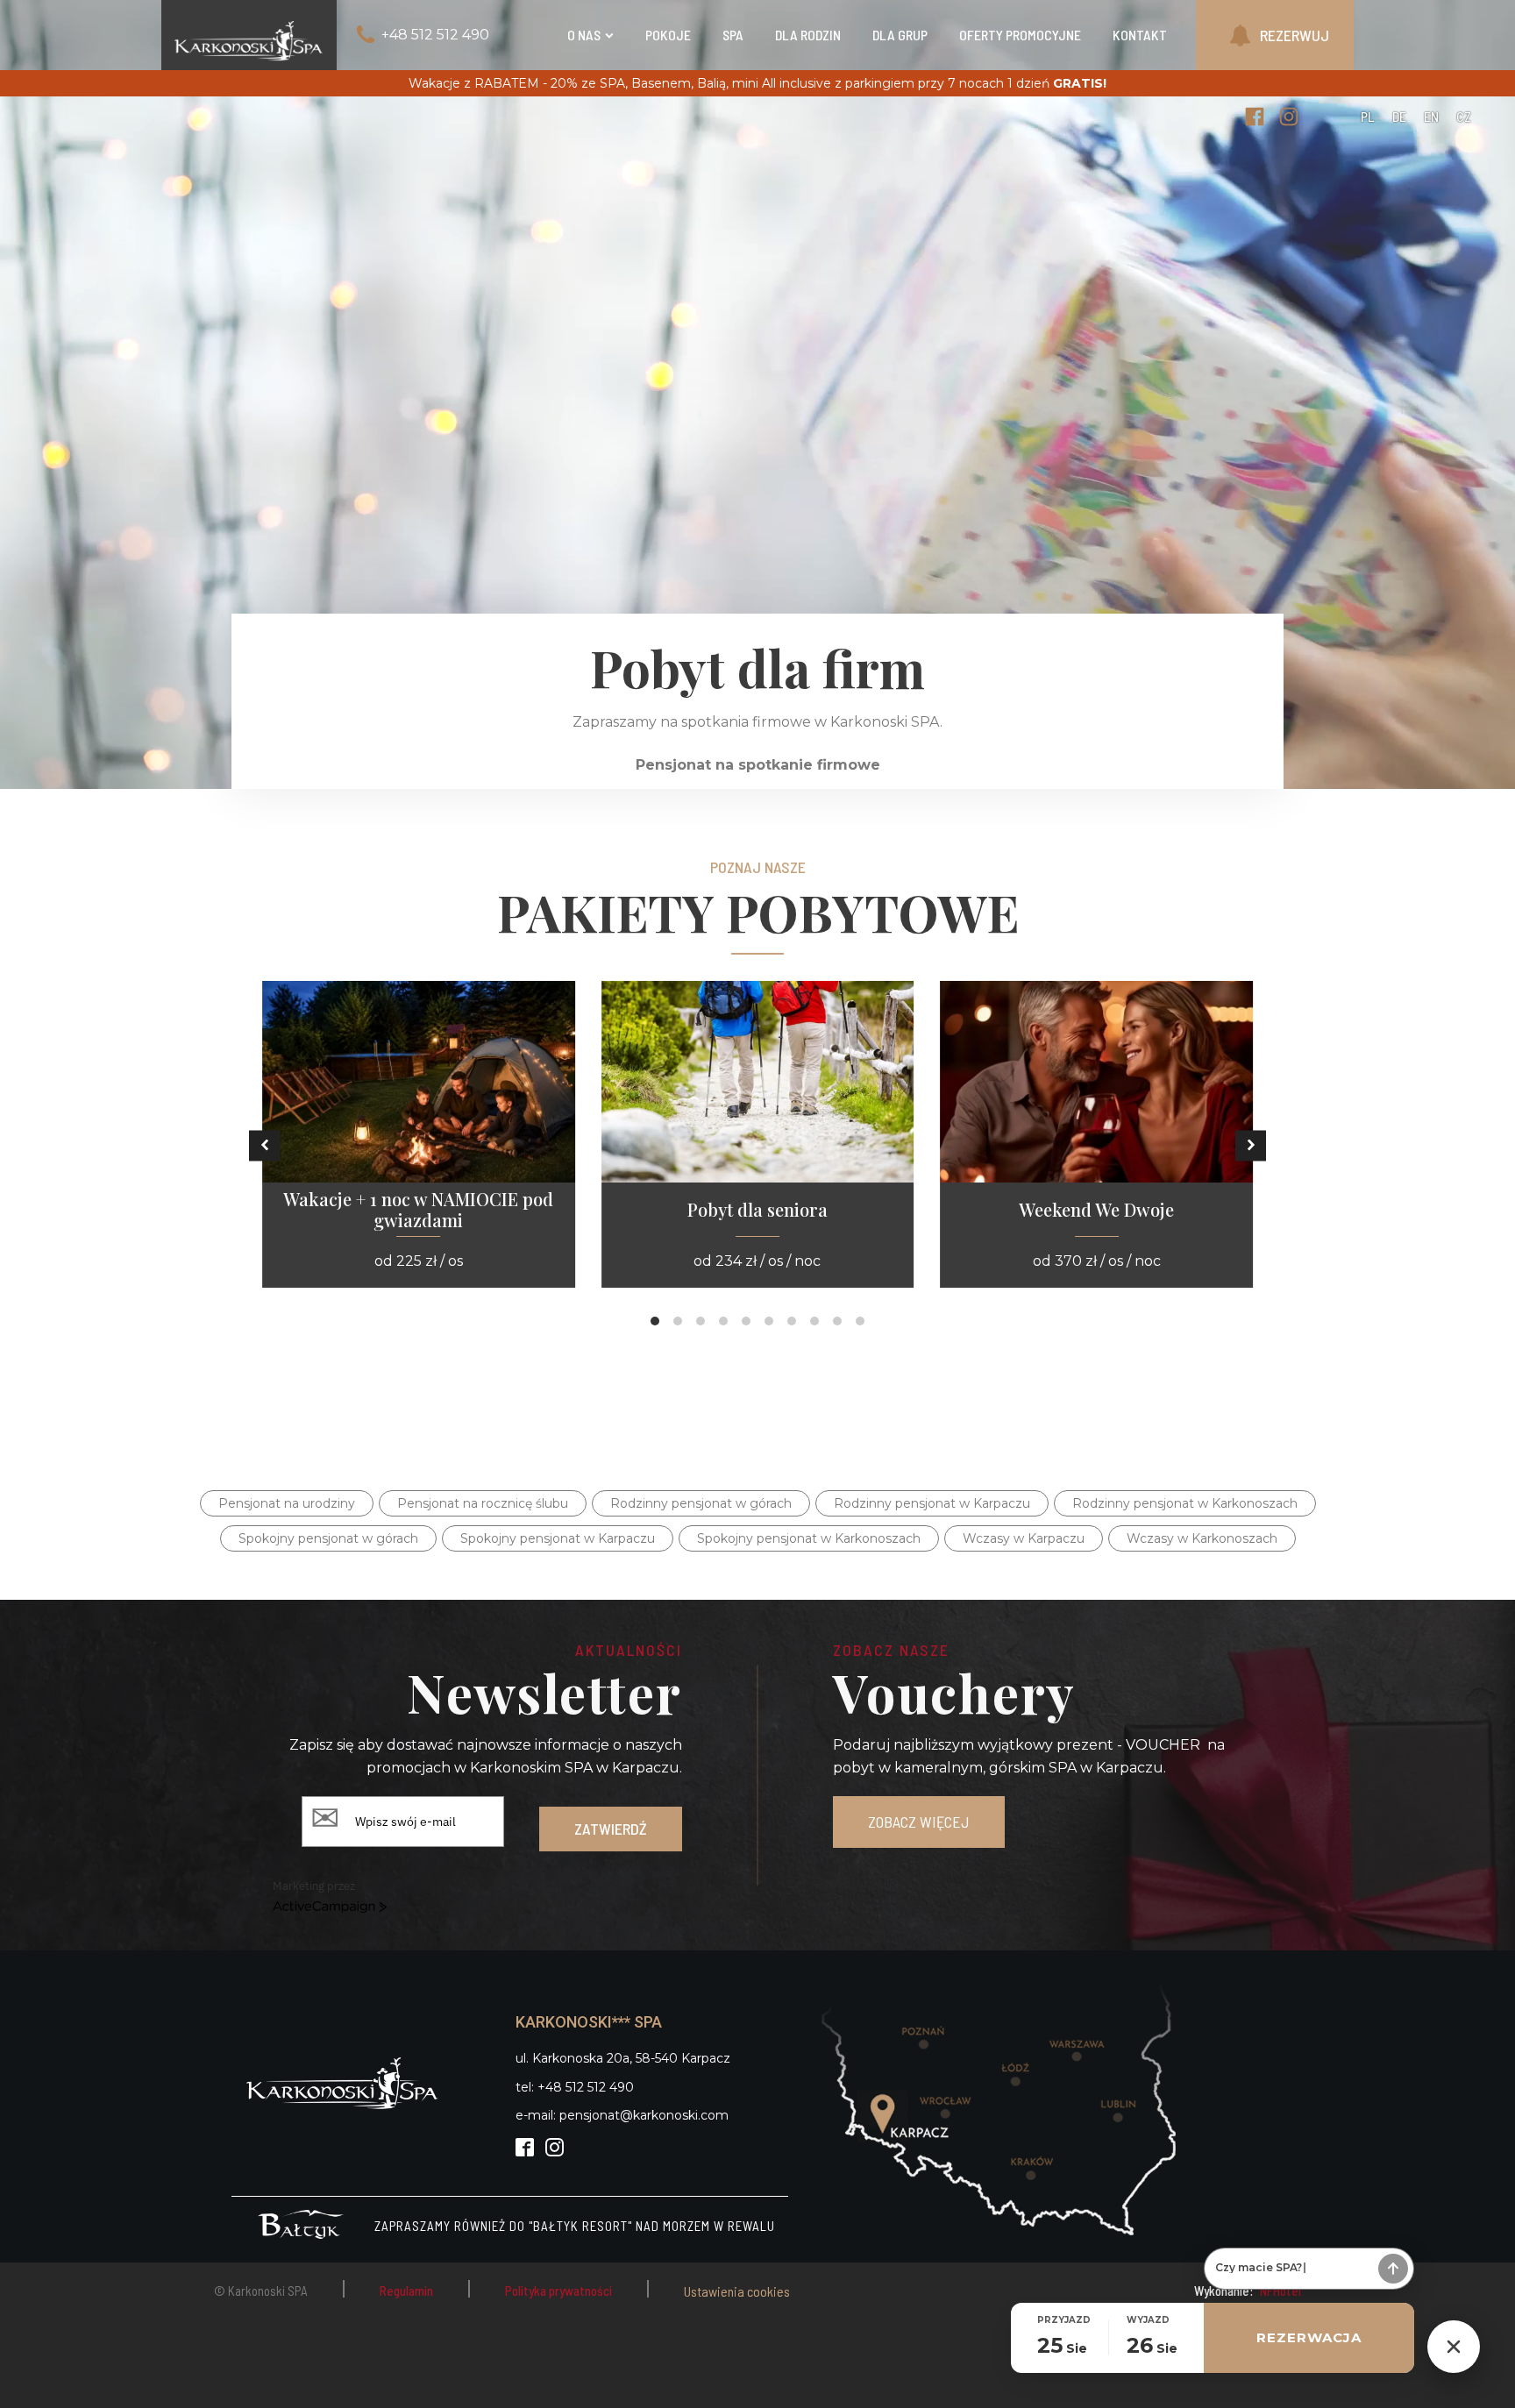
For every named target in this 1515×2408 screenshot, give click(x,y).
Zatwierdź (611, 1829)
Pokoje (668, 35)
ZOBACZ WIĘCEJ (919, 1822)
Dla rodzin (808, 35)
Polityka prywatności (558, 2291)
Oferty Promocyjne (1020, 35)
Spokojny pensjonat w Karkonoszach (809, 1538)
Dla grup (900, 35)
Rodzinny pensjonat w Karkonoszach (1185, 1503)
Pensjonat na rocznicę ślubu (483, 1503)
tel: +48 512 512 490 (575, 2087)
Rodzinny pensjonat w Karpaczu (932, 1503)
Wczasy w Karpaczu (1024, 1538)
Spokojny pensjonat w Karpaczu (558, 1538)
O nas (584, 35)
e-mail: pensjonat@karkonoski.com (622, 2115)
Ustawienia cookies (737, 2291)
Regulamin (406, 2291)
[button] (264, 1145)
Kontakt (1140, 35)
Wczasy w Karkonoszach (1202, 1538)
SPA (733, 35)
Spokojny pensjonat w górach (328, 1538)
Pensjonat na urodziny (287, 1503)
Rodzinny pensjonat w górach (701, 1503)
